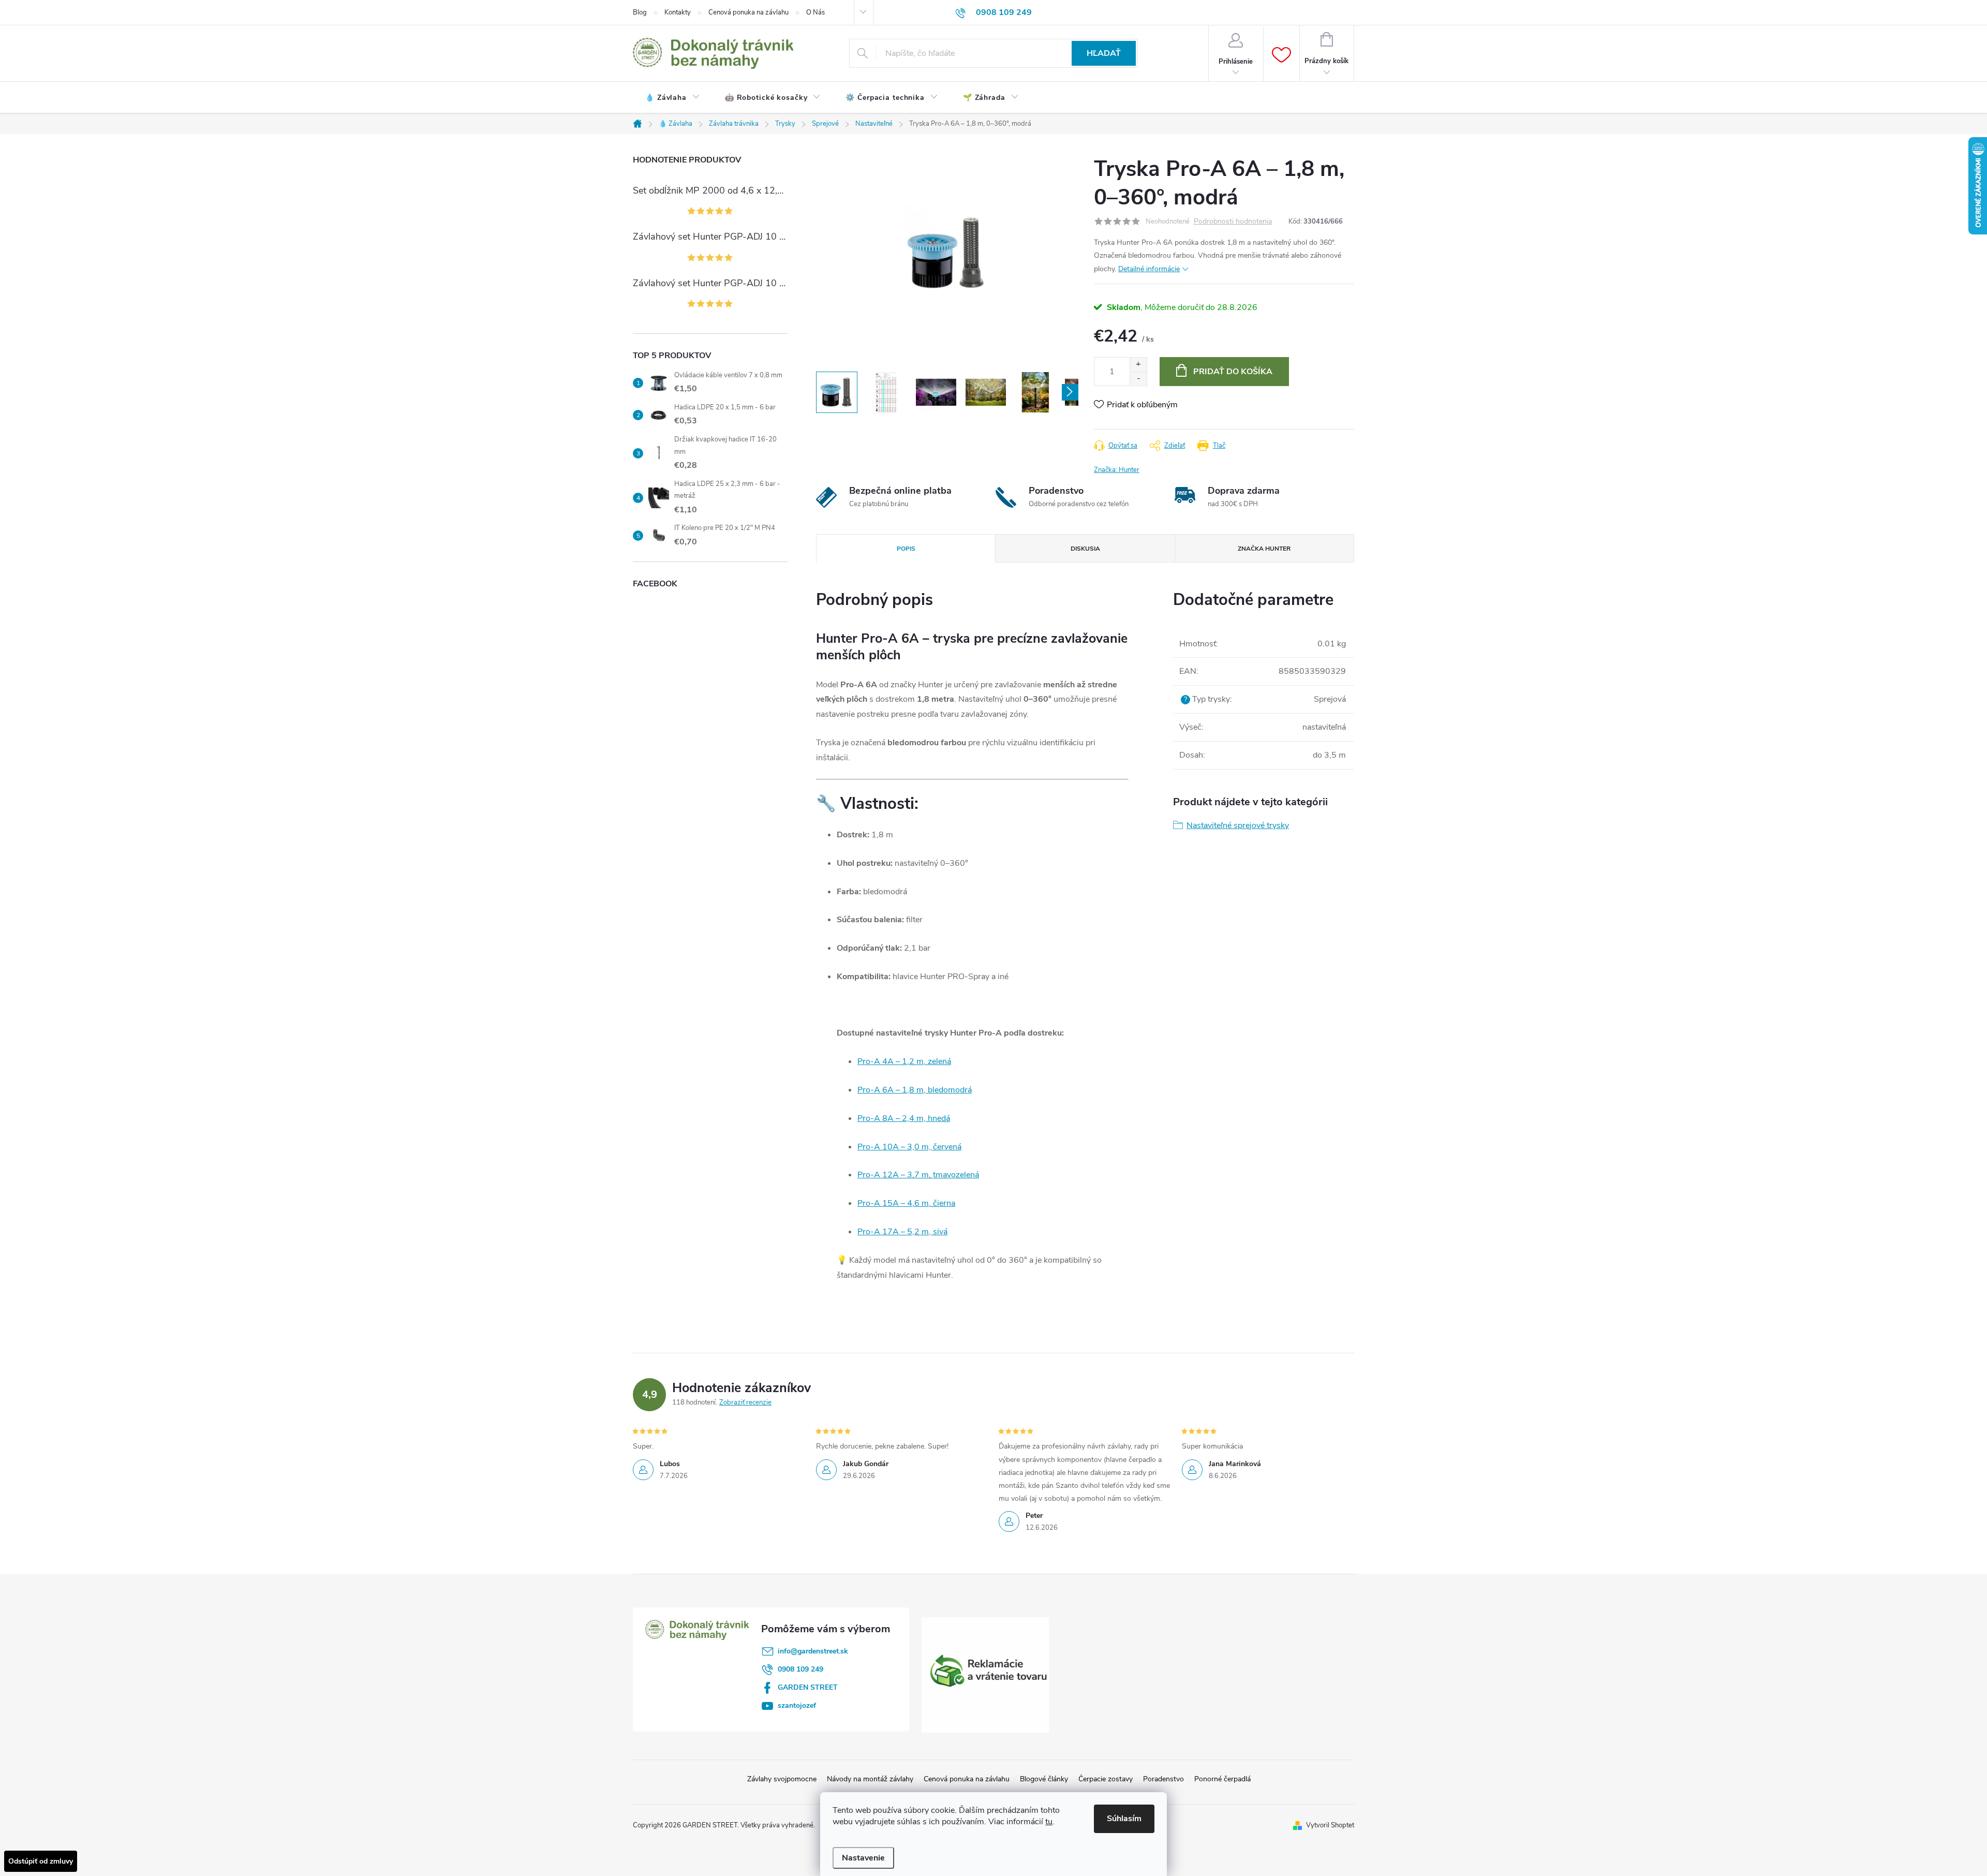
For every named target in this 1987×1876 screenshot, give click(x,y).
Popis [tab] (906, 549)
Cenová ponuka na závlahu (748, 12)
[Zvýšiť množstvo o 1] (1138, 365)
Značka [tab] (1264, 549)
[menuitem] (673, 98)
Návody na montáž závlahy (870, 1779)
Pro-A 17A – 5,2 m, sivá (902, 1232)
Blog (640, 12)
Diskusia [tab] (1085, 549)
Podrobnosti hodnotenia (1233, 222)
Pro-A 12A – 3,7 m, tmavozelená (918, 1175)
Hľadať (1104, 53)
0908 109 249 (800, 1669)
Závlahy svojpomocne (782, 1779)
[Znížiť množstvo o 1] (1138, 379)
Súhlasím (1124, 1819)
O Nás (815, 12)
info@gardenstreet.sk (813, 1651)
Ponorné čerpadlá (1222, 1779)
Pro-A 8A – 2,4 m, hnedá (904, 1118)
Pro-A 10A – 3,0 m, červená (909, 1147)
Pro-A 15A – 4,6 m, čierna (906, 1203)
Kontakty (678, 12)
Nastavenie (863, 1858)
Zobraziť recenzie (745, 1402)
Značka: (1117, 470)
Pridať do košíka (1233, 372)
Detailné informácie (1149, 269)
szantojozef (797, 1705)
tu (1049, 1822)
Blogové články (1044, 1779)
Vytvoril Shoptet (1330, 1825)
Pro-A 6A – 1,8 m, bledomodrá (915, 1090)
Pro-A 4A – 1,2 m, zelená (904, 1061)
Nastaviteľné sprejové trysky (1238, 825)
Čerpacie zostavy (1106, 1779)
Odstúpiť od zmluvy (41, 1861)
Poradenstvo (1163, 1779)
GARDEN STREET (808, 1687)
